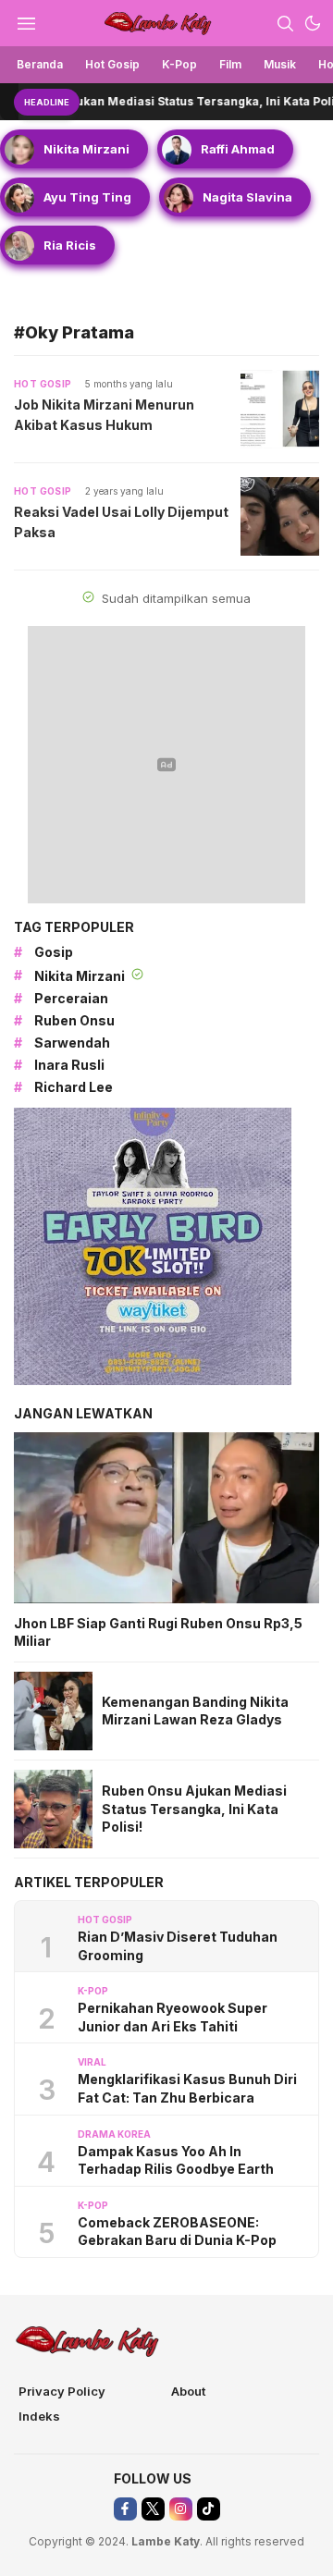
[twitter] (153, 2509)
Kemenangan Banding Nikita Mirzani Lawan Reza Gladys (195, 1711)
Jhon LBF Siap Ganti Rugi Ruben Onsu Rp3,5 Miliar (158, 1632)
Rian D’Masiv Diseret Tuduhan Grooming (178, 1946)
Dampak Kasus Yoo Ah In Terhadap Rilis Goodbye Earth (176, 2160)
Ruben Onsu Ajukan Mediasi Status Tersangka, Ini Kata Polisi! (194, 1809)
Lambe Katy (166, 2541)
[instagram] (181, 2509)
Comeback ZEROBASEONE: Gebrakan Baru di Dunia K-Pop (177, 2232)
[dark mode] (313, 23)
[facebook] (125, 2509)
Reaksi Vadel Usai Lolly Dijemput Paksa (121, 521)
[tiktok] (209, 2509)
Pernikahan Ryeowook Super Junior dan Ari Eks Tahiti (173, 2017)
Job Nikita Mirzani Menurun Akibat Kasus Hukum (104, 414)
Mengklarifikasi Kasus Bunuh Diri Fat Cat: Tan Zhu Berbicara (187, 2088)
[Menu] (26, 23)
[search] (285, 23)
